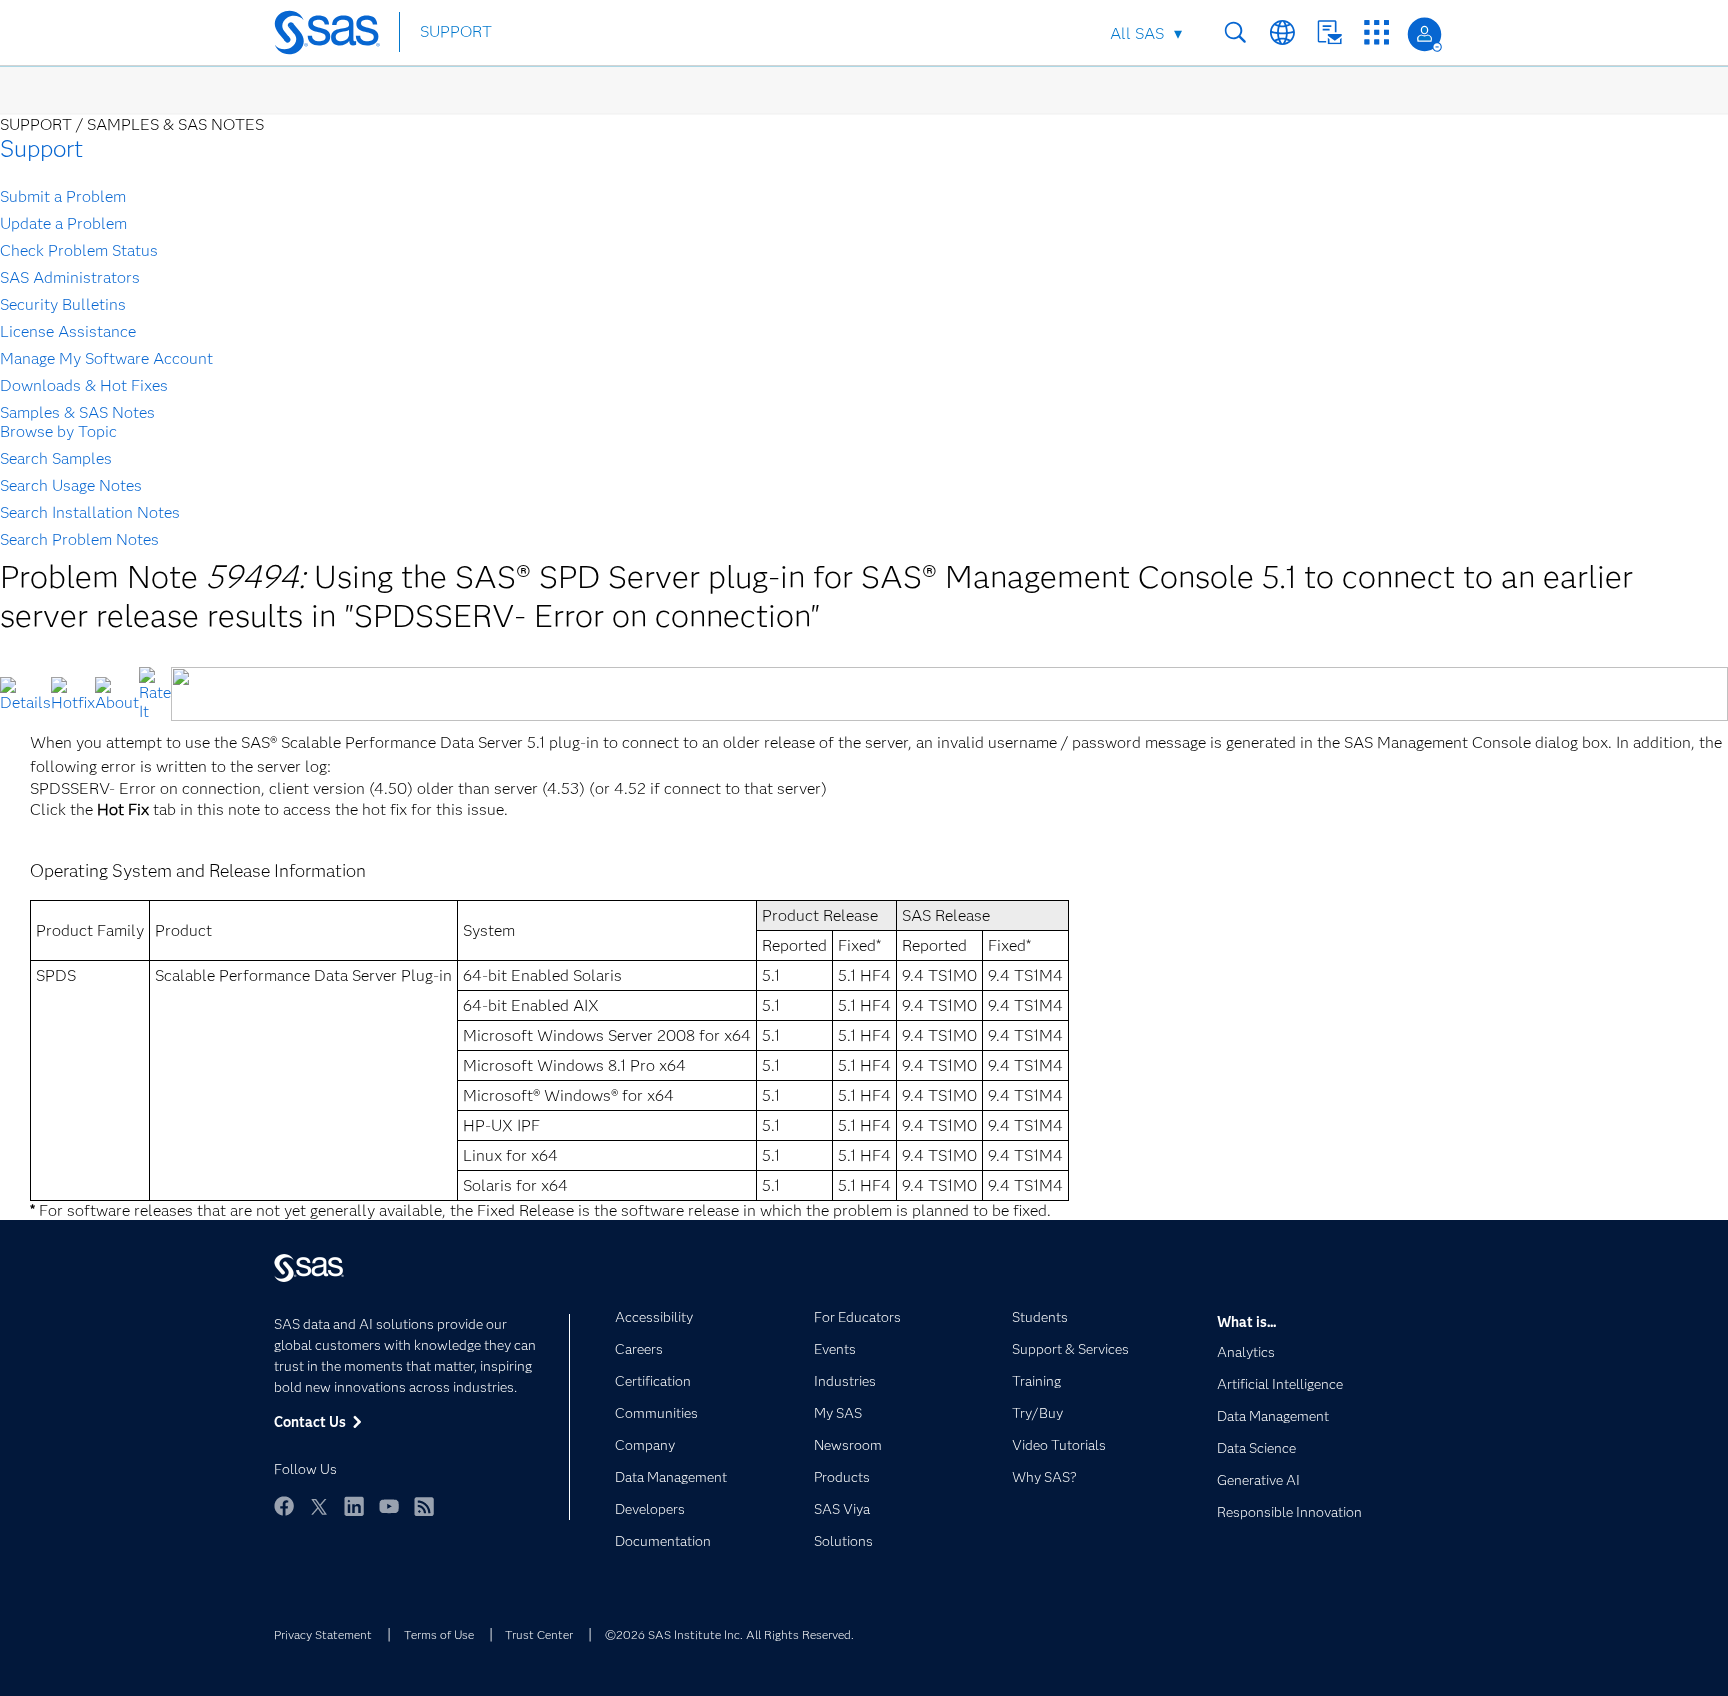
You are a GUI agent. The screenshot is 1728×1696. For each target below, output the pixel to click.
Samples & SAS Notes (77, 412)
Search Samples (56, 458)
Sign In (1424, 34)
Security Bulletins (63, 304)
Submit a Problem (63, 196)
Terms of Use (439, 1634)
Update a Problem (63, 223)
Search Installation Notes (90, 512)
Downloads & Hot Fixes (84, 385)
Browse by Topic (58, 431)
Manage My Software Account (106, 358)
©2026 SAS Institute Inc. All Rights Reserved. (729, 1634)
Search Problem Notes (79, 539)
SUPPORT (456, 31)
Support (41, 148)
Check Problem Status (79, 250)
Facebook (284, 1506)
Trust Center (539, 1634)
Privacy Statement (323, 1634)
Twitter (319, 1506)
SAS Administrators (70, 277)
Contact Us (1329, 32)
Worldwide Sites (1282, 32)
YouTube (389, 1506)
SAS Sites (1376, 32)
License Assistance (68, 331)
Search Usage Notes (71, 485)
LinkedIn (354, 1506)
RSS (424, 1506)
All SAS (1137, 33)
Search (1235, 32)
